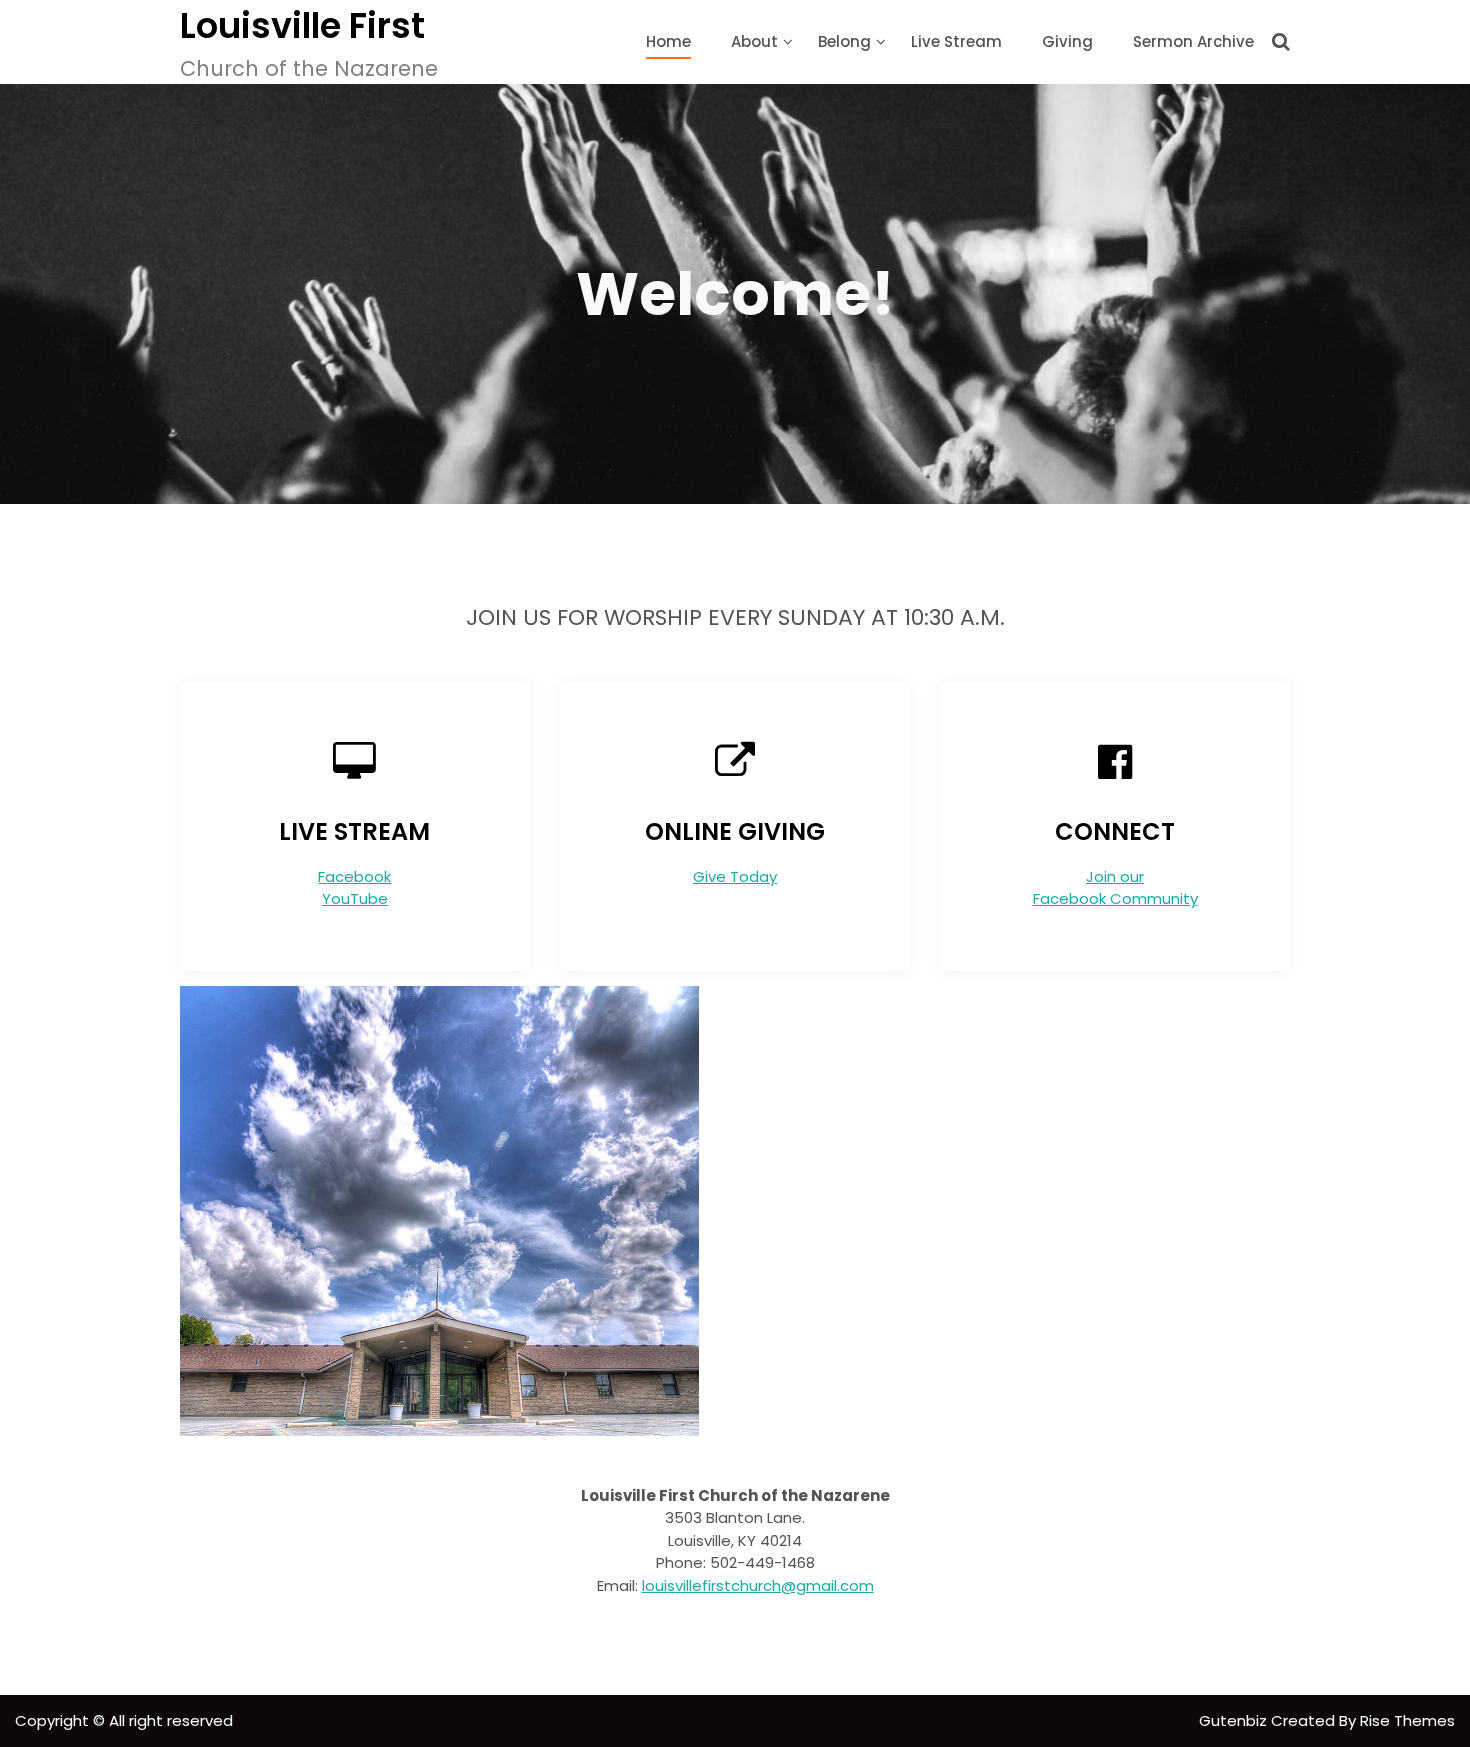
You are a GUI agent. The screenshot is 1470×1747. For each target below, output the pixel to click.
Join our (1115, 876)
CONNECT (1115, 831)
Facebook (354, 876)
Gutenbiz (1235, 1720)
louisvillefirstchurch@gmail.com (758, 1585)
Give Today (735, 876)
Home (668, 41)
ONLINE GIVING (735, 831)
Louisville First (302, 25)
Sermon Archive (1193, 41)
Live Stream (956, 41)
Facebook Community (1115, 898)
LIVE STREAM (354, 831)
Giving (1067, 41)
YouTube (355, 898)
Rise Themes (1407, 1720)
